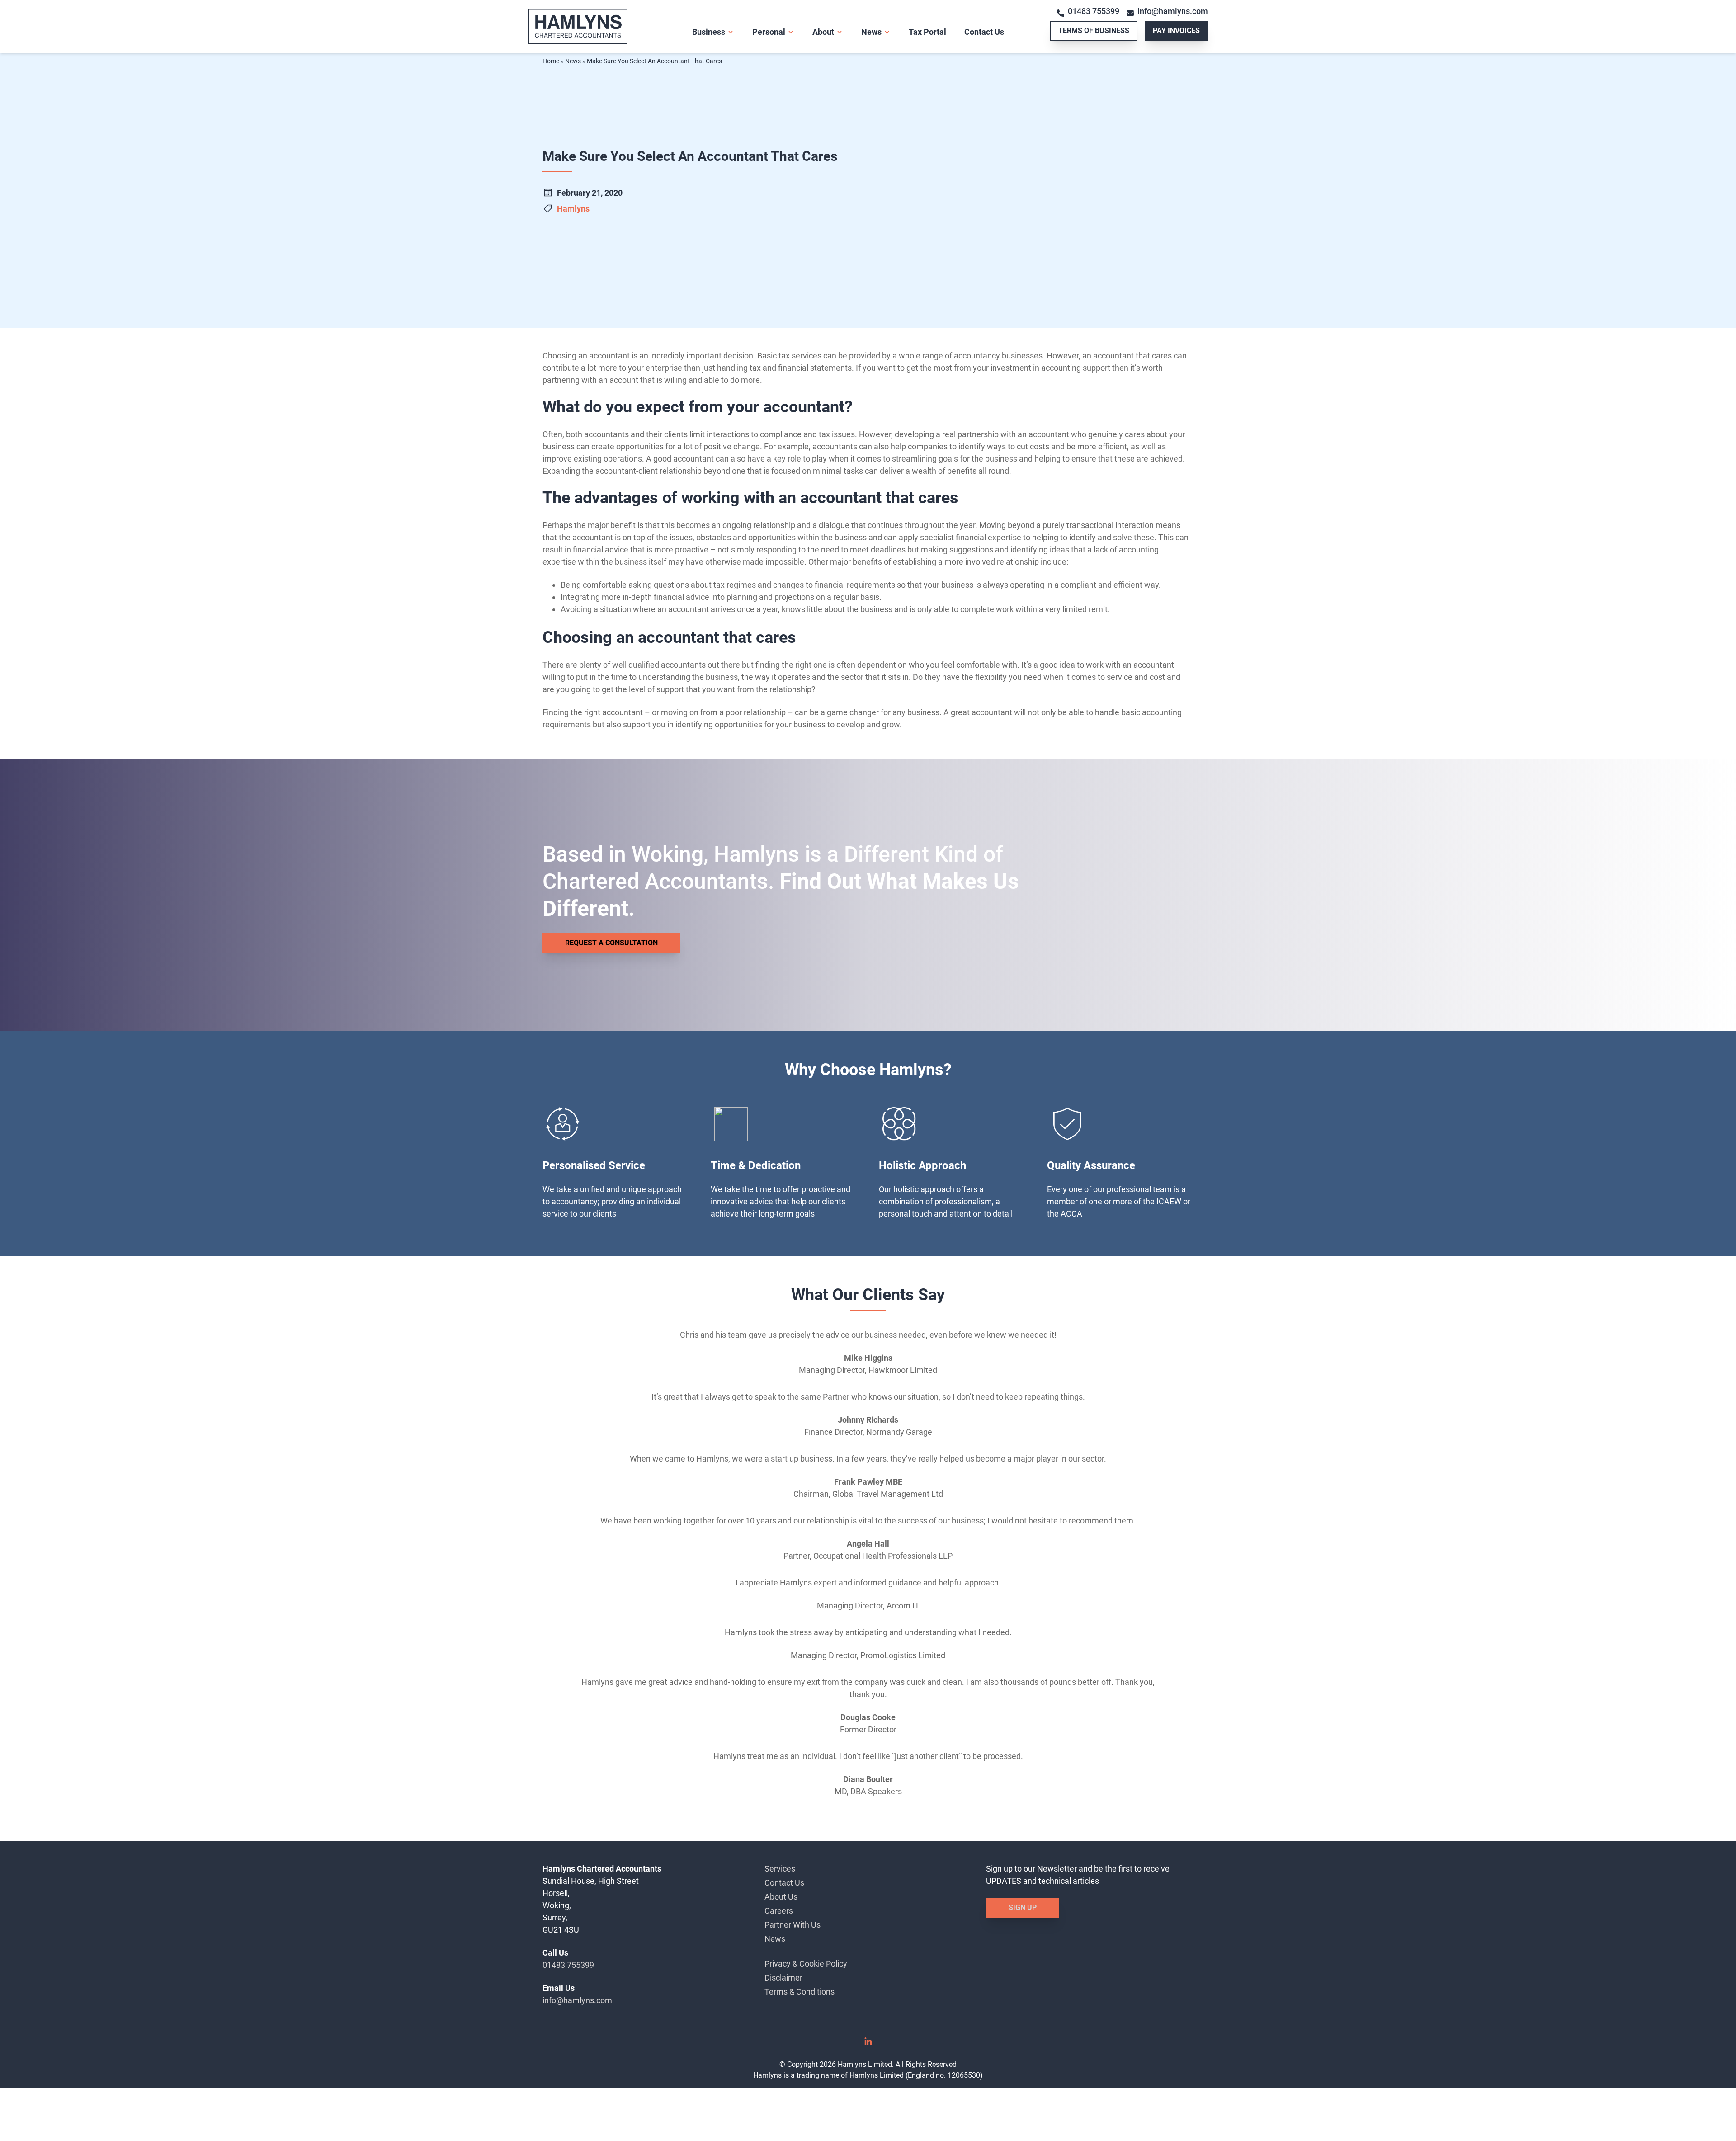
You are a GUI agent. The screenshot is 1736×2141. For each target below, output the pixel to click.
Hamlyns (573, 209)
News (871, 32)
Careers (779, 1911)
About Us (781, 1897)
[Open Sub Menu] (730, 32)
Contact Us (984, 32)
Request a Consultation (611, 943)
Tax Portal (927, 32)
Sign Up (1023, 1908)
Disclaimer (783, 1978)
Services (780, 1869)
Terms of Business (1094, 31)
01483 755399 (1094, 11)
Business (709, 32)
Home (551, 61)
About (823, 32)
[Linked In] (868, 2044)
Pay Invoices (1176, 31)
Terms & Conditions (800, 1992)
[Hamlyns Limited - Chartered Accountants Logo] (596, 26)
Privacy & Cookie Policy (806, 1964)
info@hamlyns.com (1173, 11)
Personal (769, 32)
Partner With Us (793, 1925)
